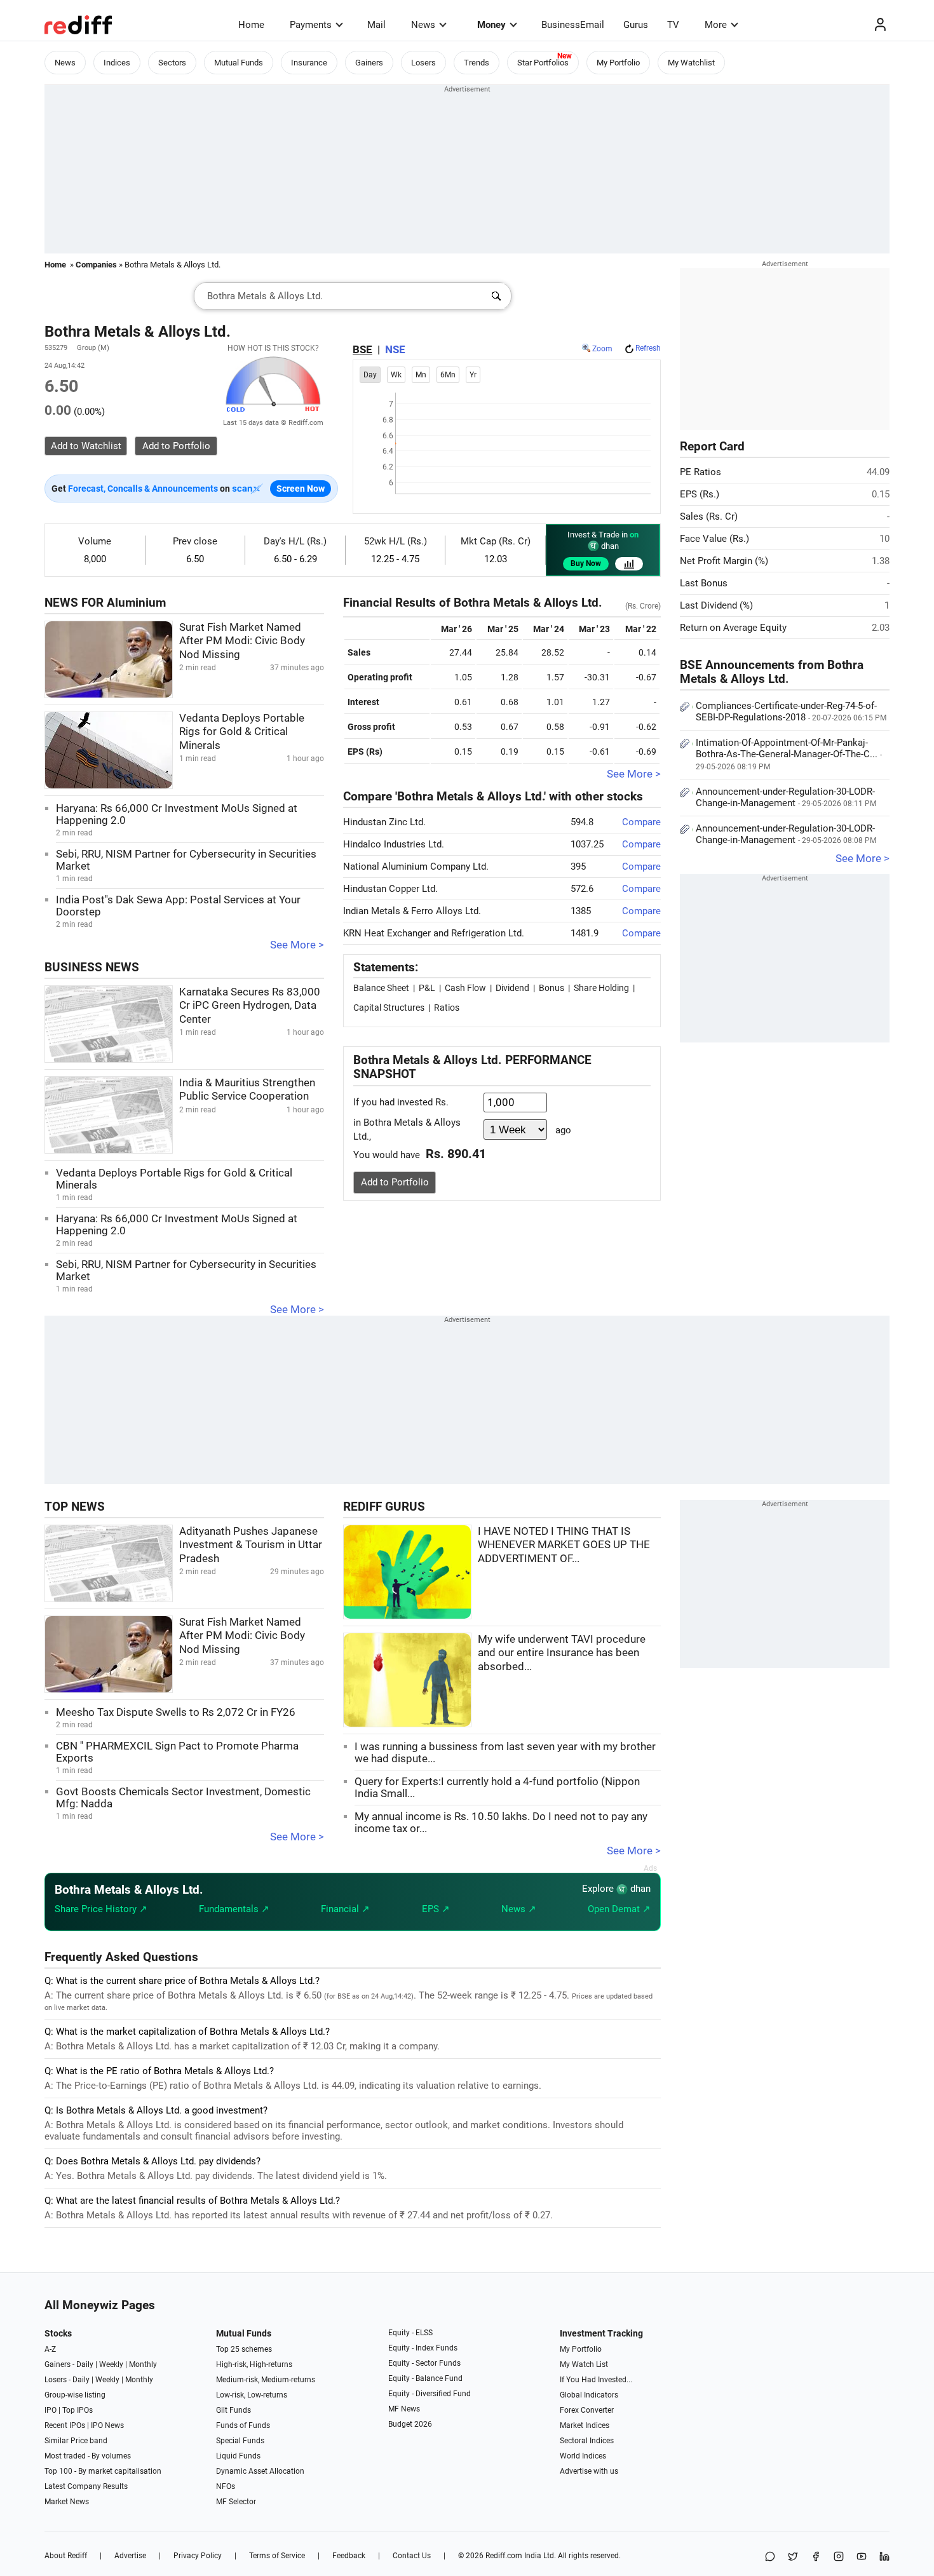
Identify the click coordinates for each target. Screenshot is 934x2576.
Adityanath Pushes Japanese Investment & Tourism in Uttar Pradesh (251, 1545)
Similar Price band (76, 2441)
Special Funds (240, 2441)
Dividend (512, 988)
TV (673, 25)
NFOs (226, 2486)
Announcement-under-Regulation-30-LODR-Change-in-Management (786, 797)
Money (491, 25)
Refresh (648, 348)
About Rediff (66, 2556)
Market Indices (585, 2425)
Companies (96, 265)
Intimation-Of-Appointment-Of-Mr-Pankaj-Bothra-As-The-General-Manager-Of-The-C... (789, 754)
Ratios (447, 1008)
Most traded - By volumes (88, 2456)
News (423, 25)
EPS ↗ (436, 1909)
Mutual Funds (239, 63)
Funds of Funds (243, 2425)
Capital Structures (389, 1008)
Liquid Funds (238, 2456)
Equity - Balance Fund (425, 2378)
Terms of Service (277, 2556)
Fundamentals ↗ (234, 1909)
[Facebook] (816, 2557)
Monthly (143, 2364)
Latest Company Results (86, 2486)
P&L (427, 988)
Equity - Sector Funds (424, 2363)
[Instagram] (839, 2557)
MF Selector (236, 2502)
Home (251, 25)
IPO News (107, 2425)
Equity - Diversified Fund (430, 2394)
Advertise (130, 2556)
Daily (85, 2364)
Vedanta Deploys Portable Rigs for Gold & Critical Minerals (242, 732)
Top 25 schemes (244, 2349)
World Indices (583, 2456)
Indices (117, 63)
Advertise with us (589, 2471)
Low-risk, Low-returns (252, 2395)
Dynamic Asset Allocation (260, 2471)
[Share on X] (793, 2557)
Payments (311, 25)
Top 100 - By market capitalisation (103, 2471)
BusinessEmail (573, 25)
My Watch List (584, 2364)
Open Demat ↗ (619, 1909)
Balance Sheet (381, 988)
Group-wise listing (75, 2395)
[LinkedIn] (884, 2557)
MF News (404, 2409)
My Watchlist (691, 63)
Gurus (636, 25)
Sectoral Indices (587, 2441)
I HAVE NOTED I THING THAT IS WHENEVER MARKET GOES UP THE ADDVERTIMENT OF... (564, 1545)
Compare (641, 822)
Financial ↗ (345, 1909)
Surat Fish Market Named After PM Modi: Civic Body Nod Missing (242, 641)
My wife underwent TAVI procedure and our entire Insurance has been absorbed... (562, 1653)
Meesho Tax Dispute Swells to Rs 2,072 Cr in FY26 (176, 1712)
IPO (51, 2410)
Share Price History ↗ (101, 1909)
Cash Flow (465, 988)
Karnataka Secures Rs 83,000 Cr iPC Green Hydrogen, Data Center (250, 1006)
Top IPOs (78, 2410)
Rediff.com (504, 2556)
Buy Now (586, 563)
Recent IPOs (65, 2425)
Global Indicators (589, 2395)
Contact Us (412, 2556)
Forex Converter (587, 2410)
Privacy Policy (198, 2556)
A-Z (50, 2349)
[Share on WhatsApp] (770, 2557)
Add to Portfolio (395, 1182)
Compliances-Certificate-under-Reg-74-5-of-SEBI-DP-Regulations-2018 (791, 711)
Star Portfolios (543, 63)
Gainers (369, 63)
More (716, 25)
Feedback (349, 2556)
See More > (297, 945)
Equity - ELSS (410, 2333)
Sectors (172, 63)
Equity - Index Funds (423, 2348)
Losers (423, 63)
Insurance (309, 63)
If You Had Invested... (596, 2380)
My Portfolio (618, 63)
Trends (477, 63)
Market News (67, 2502)
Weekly (111, 2364)
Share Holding (601, 988)
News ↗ (519, 1909)
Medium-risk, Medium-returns (266, 2380)
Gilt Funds (233, 2410)
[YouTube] (862, 2557)
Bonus (552, 988)
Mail (376, 25)
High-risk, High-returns (254, 2364)
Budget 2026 (410, 2424)
